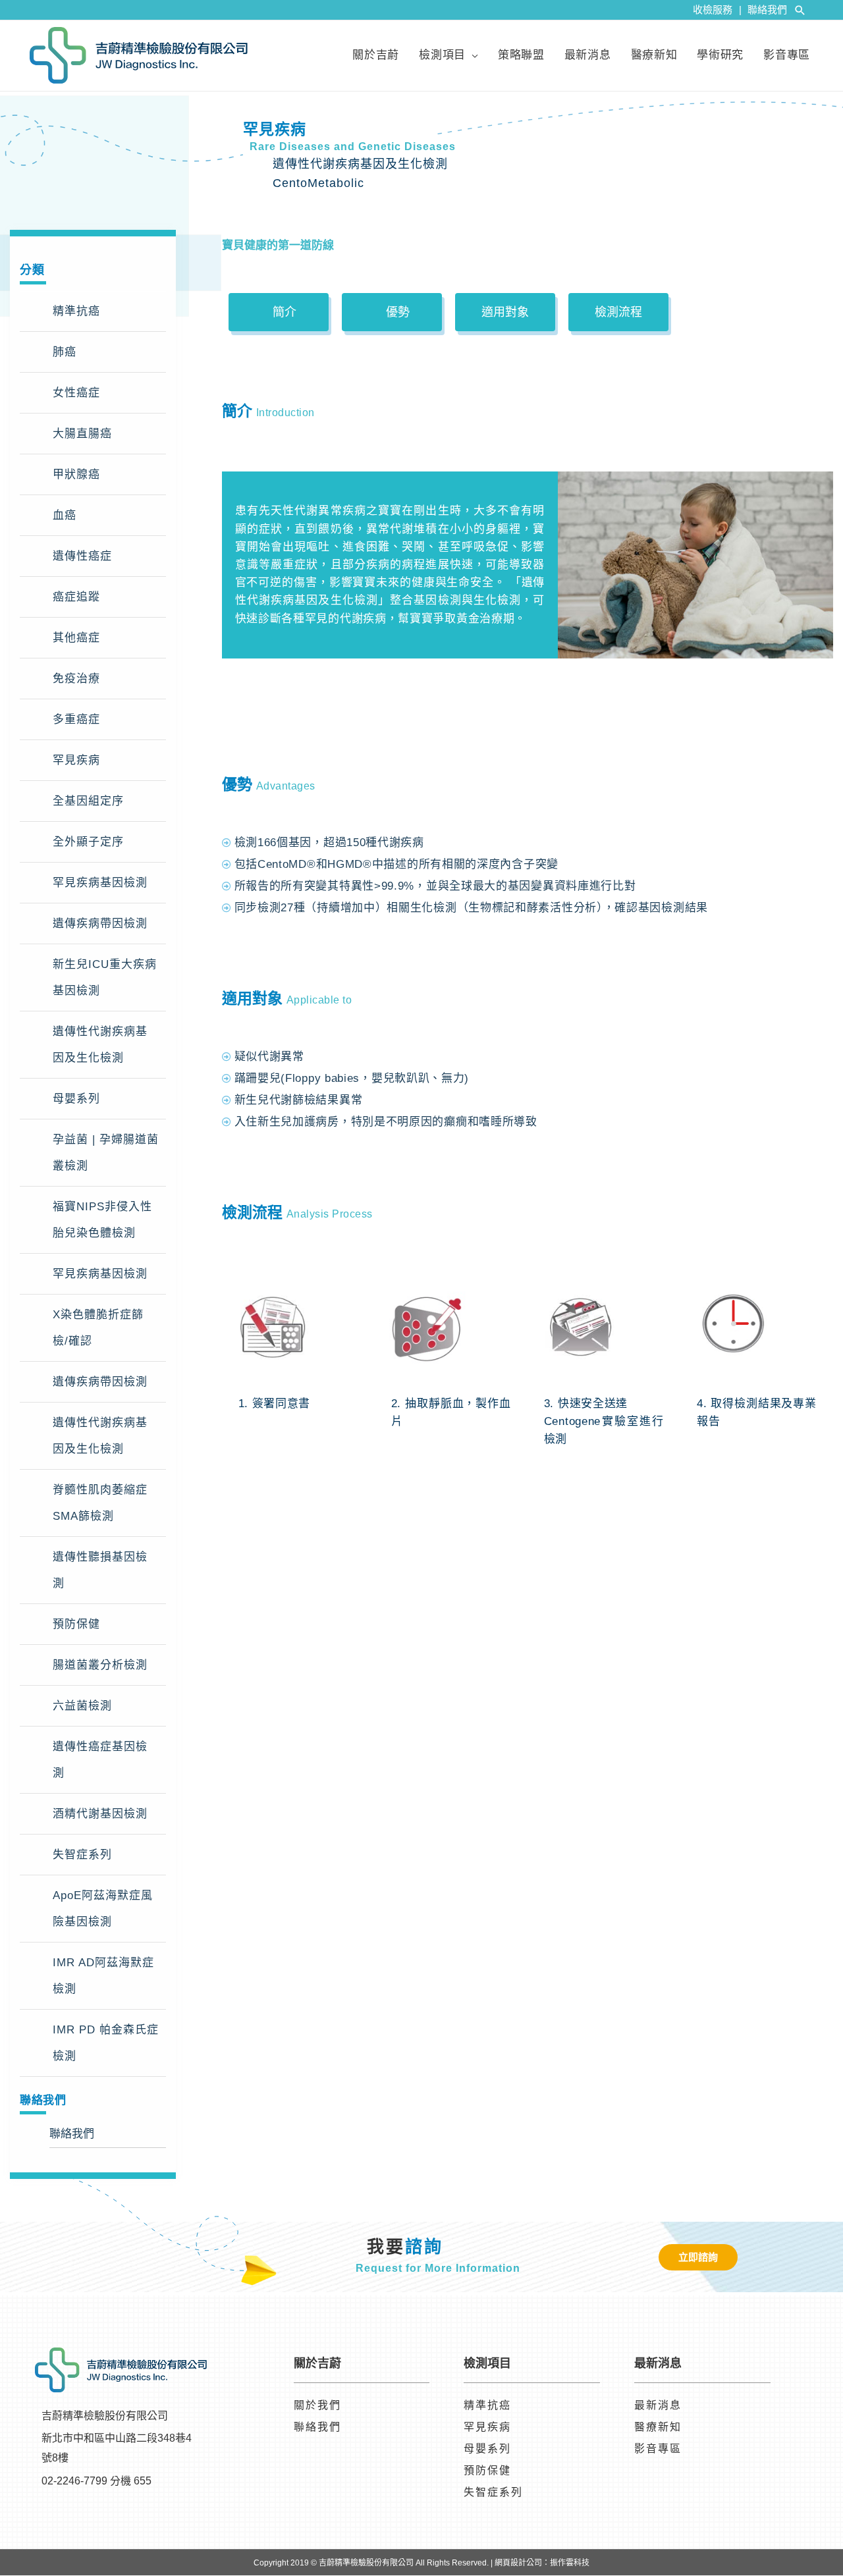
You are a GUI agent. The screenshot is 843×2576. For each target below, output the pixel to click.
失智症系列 (82, 1855)
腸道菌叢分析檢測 (100, 1665)
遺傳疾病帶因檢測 (100, 924)
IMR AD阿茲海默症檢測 (103, 1976)
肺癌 (65, 352)
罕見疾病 (76, 760)
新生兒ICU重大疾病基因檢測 (105, 978)
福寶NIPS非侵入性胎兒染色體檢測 (102, 1220)
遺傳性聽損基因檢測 (100, 1570)
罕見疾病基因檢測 (100, 883)
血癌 (65, 515)
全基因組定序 (88, 801)
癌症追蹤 (76, 597)
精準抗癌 (76, 311)
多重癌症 (76, 719)
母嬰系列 (76, 1099)
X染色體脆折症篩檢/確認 (98, 1328)
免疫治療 (76, 679)
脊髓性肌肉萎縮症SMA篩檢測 (100, 1503)
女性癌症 (76, 393)
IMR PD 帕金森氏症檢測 (106, 2043)
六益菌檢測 (82, 1706)
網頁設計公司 (518, 2563)
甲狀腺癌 (76, 474)
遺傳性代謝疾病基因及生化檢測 (100, 1045)
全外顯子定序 (88, 842)
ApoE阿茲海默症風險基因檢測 (103, 1909)
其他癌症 (76, 638)
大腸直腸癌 (82, 434)
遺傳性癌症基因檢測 (100, 1760)
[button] (279, 312)
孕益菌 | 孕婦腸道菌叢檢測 (106, 1153)
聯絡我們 (767, 10)
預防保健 (76, 1624)
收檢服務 (717, 10)
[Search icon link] (800, 10)
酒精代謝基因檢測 (100, 1814)
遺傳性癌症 (82, 556)
